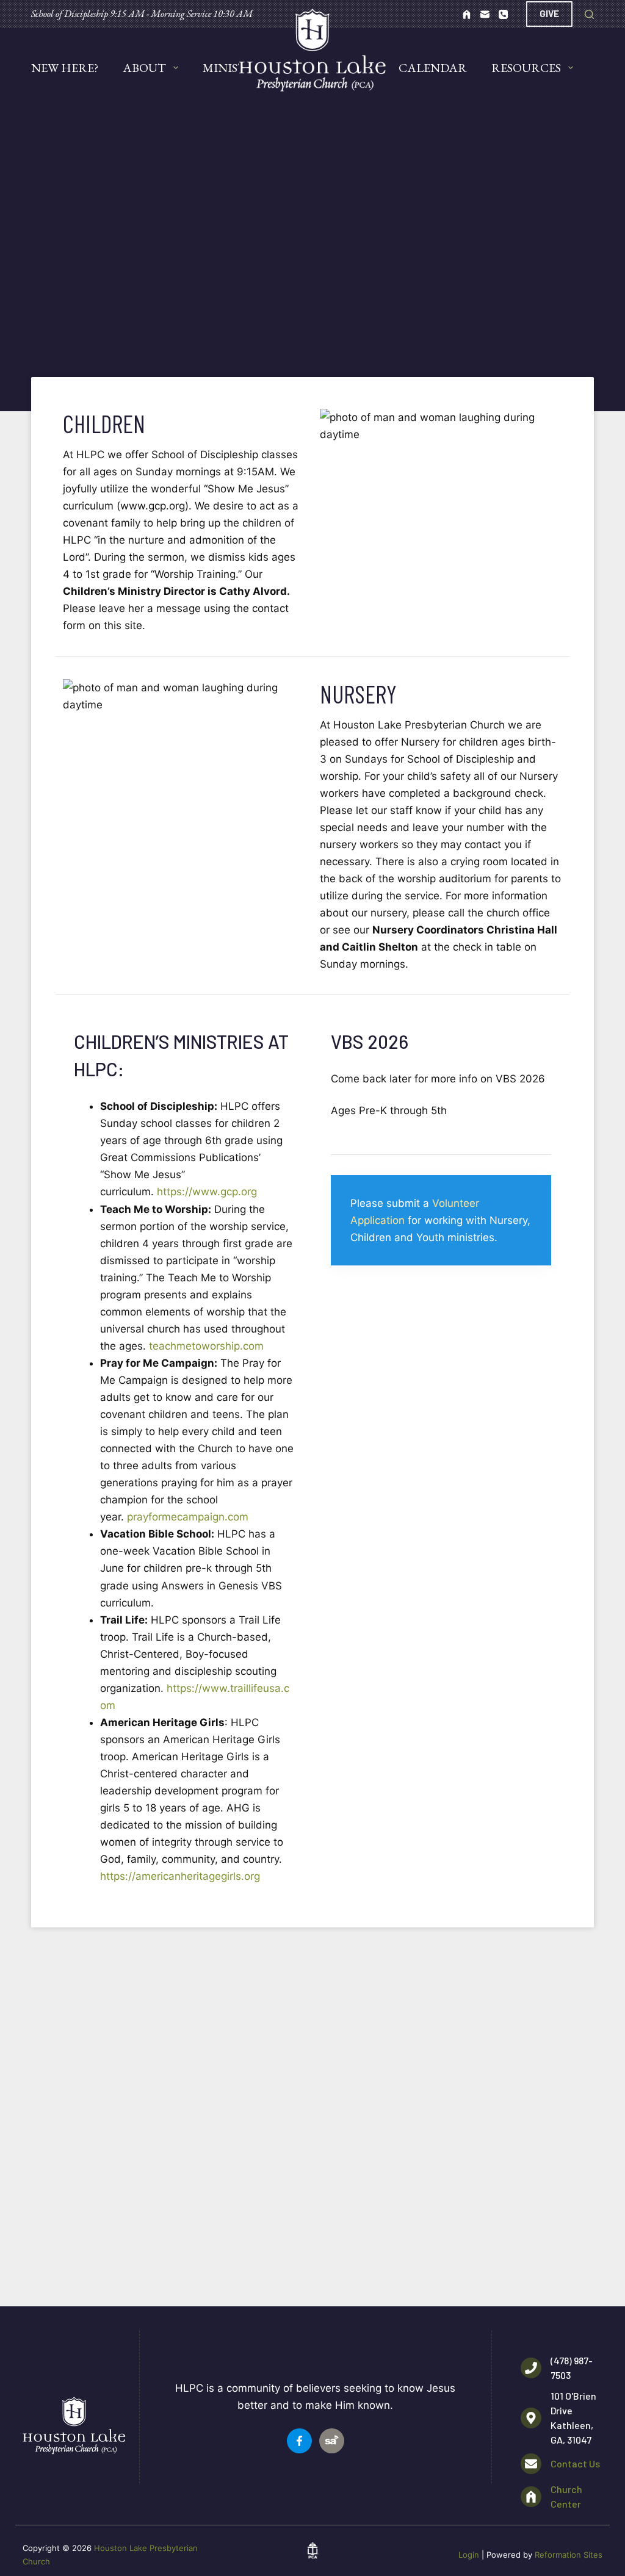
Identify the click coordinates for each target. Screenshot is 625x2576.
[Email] (485, 14)
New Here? (65, 68)
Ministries (237, 68)
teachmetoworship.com (206, 1346)
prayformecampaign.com (188, 1517)
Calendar (433, 68)
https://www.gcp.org (207, 1192)
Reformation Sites (569, 2555)
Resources (526, 68)
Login (469, 2555)
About (144, 68)
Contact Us (575, 2463)
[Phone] (503, 14)
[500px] (467, 14)
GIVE (549, 13)
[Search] (589, 14)
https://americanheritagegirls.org (180, 1876)
